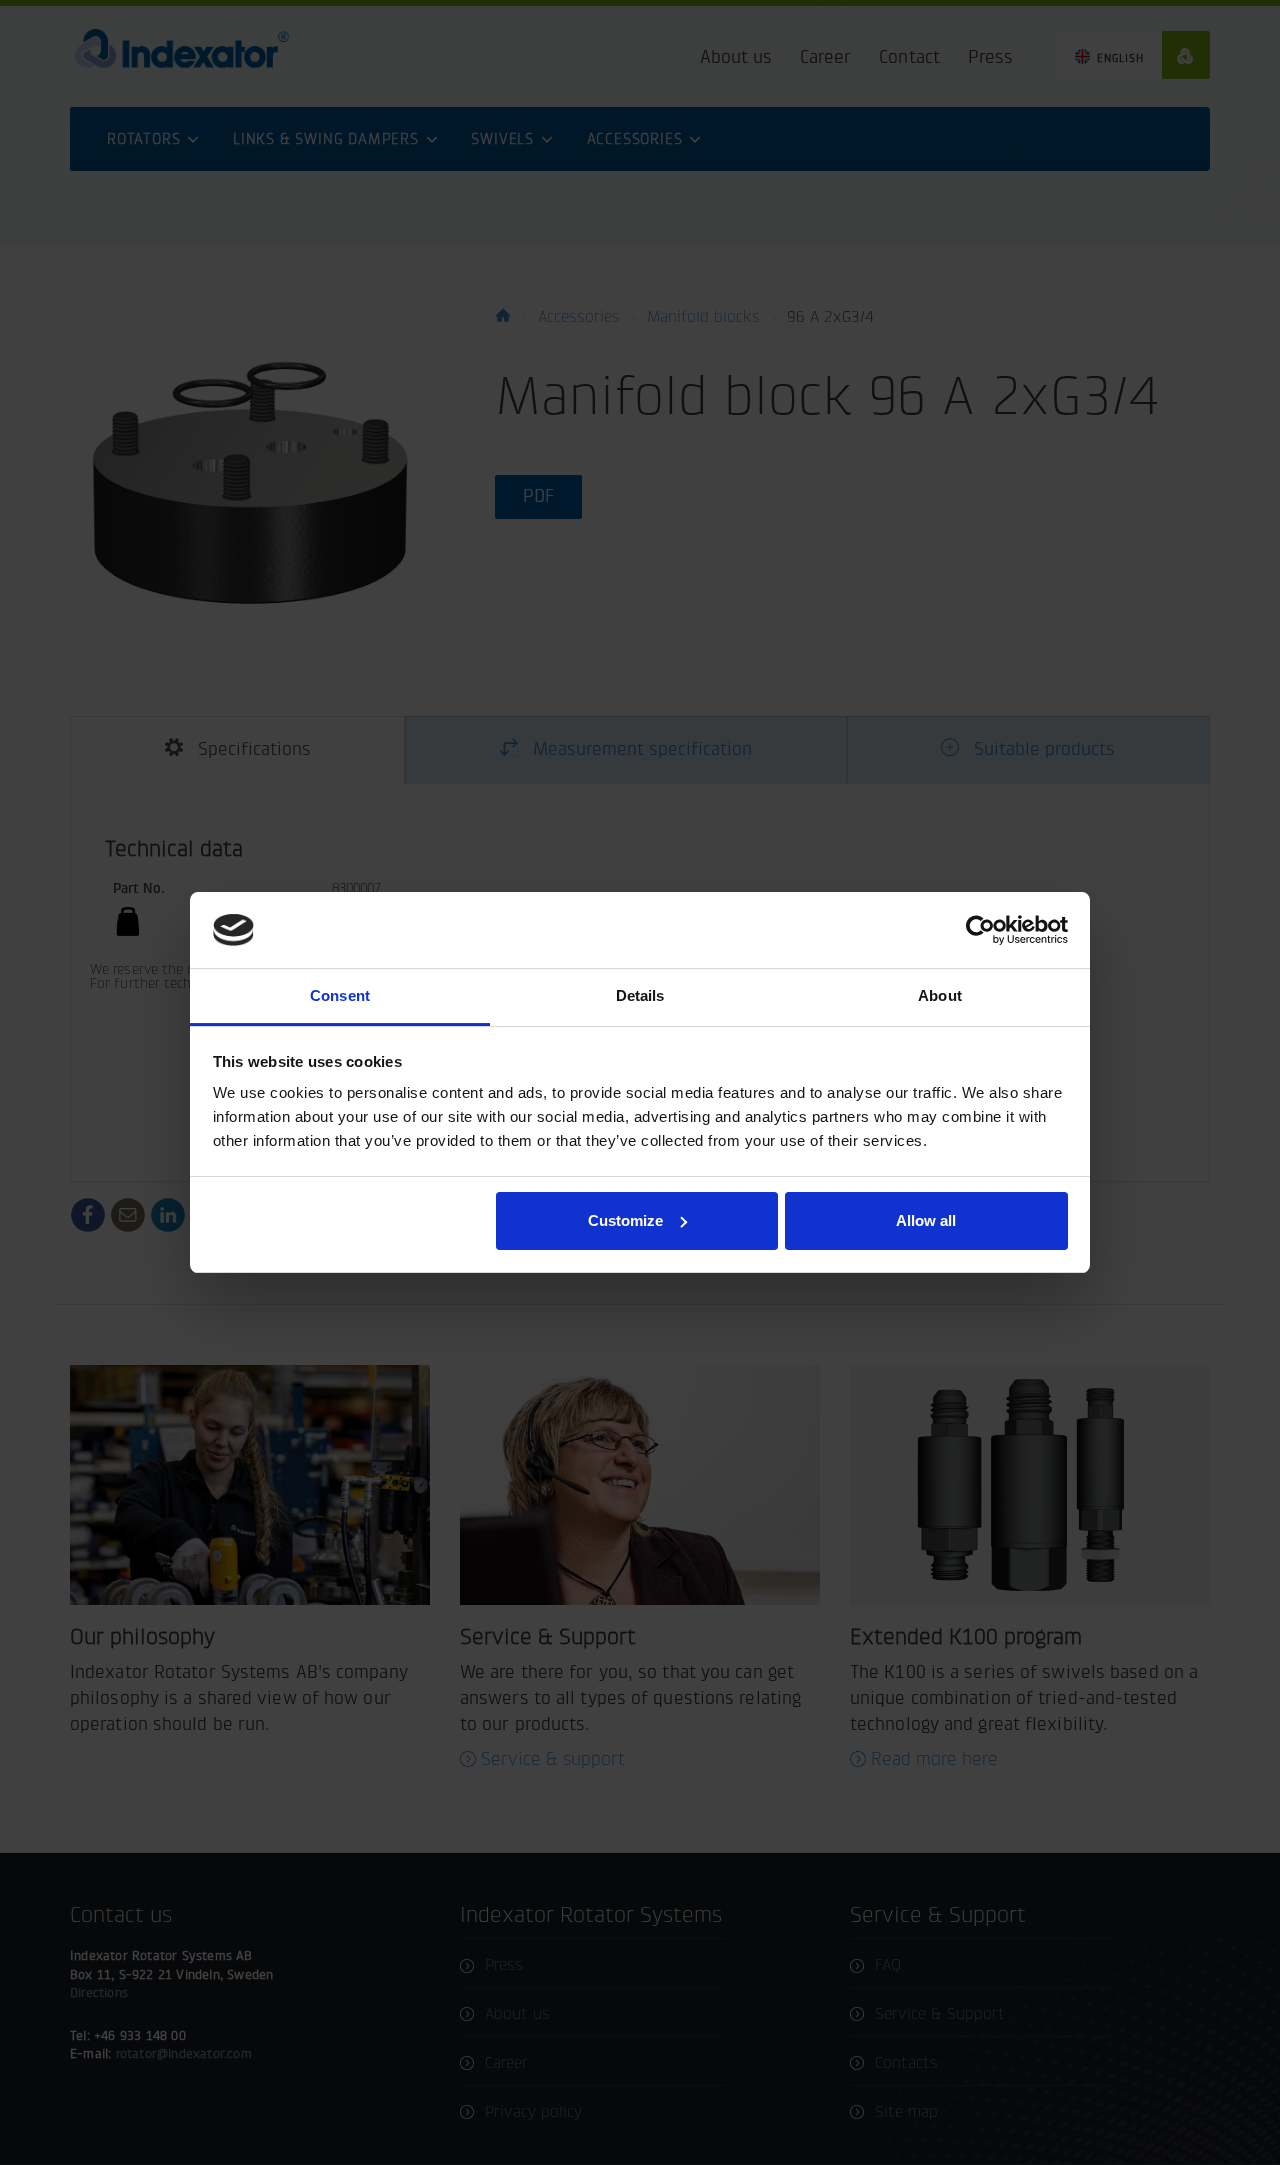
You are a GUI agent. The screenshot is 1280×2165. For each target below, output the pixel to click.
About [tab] (940, 995)
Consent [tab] (340, 995)
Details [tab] (640, 995)
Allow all (926, 1220)
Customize (625, 1220)
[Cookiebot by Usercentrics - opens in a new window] (980, 930)
